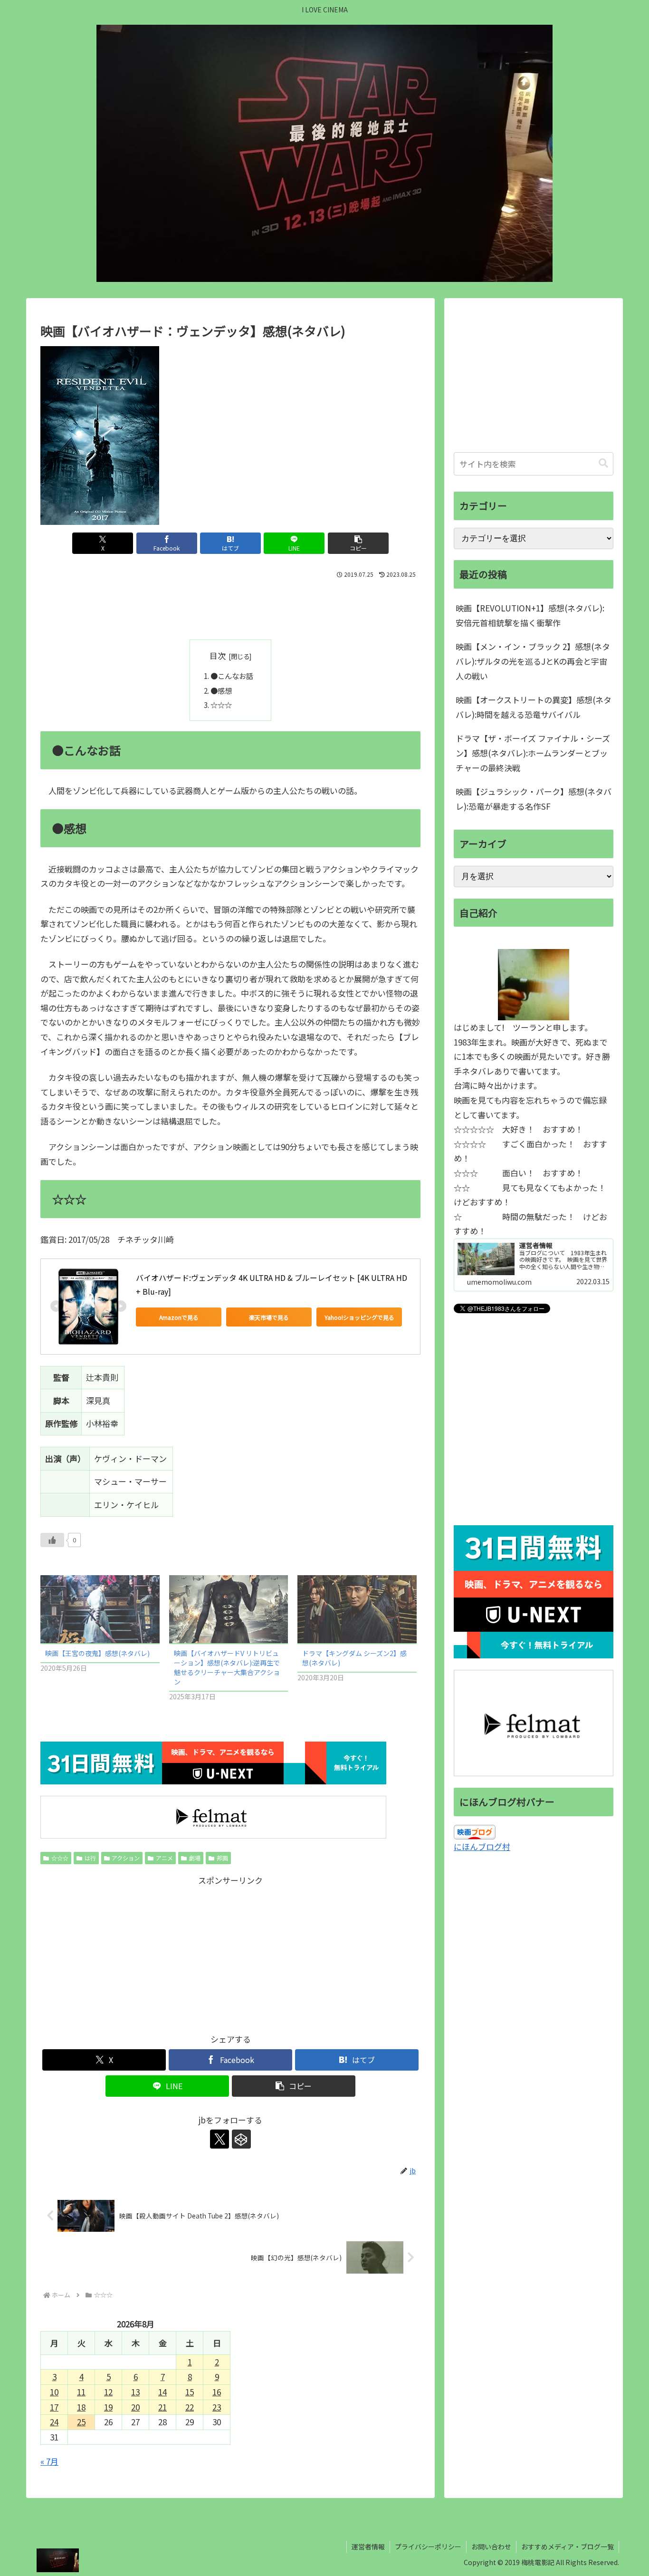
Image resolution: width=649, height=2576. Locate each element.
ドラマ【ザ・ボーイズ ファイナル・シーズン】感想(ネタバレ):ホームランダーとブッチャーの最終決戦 (533, 753)
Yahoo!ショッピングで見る (359, 1317)
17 (54, 2407)
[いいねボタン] (52, 1540)
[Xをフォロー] (220, 2139)
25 (81, 2422)
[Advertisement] (230, 607)
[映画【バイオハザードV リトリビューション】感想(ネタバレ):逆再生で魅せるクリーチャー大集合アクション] (229, 1609)
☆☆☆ (221, 705)
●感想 (221, 690)
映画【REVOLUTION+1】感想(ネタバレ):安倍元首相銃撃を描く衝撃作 (530, 615)
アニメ (164, 1858)
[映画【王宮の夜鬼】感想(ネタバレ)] (100, 1609)
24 (54, 2422)
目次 (218, 655)
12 (108, 2392)
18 (81, 2407)
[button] (358, 543)
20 (135, 2407)
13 (135, 2392)
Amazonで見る (179, 1317)
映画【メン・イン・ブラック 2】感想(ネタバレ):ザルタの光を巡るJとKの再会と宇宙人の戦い (533, 661)
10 (54, 2392)
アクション (126, 1858)
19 (108, 2407)
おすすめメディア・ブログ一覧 (568, 2547)
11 (81, 2392)
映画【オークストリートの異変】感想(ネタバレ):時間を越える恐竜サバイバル (534, 707)
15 (190, 2392)
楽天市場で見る (269, 1317)
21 (162, 2407)
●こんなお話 (232, 676)
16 (217, 2392)
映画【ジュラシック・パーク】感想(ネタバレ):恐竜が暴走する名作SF (534, 799)
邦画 (222, 1858)
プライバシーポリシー (428, 2547)
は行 (90, 1858)
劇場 (195, 1858)
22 (190, 2407)
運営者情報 (368, 2547)
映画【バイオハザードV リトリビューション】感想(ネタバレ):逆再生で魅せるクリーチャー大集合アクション (227, 1667)
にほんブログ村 (482, 1846)
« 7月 (49, 2461)
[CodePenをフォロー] (241, 2139)
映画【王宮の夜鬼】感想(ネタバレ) (97, 1653)
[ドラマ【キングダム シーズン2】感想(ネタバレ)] (357, 1609)
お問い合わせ (491, 2547)
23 (217, 2407)
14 (162, 2392)
